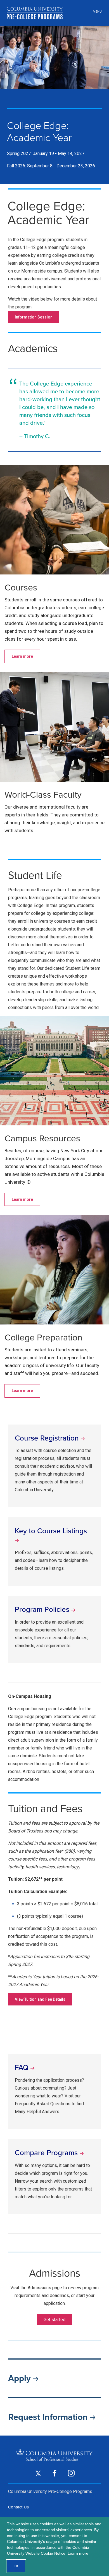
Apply (21, 2378)
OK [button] (16, 2566)
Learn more (22, 656)
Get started (54, 2320)
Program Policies (43, 1609)
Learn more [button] (78, 2553)
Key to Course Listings (51, 1531)
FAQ (23, 2067)
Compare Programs (47, 2153)
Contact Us (18, 2507)
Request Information (49, 2417)
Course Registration (48, 1438)
